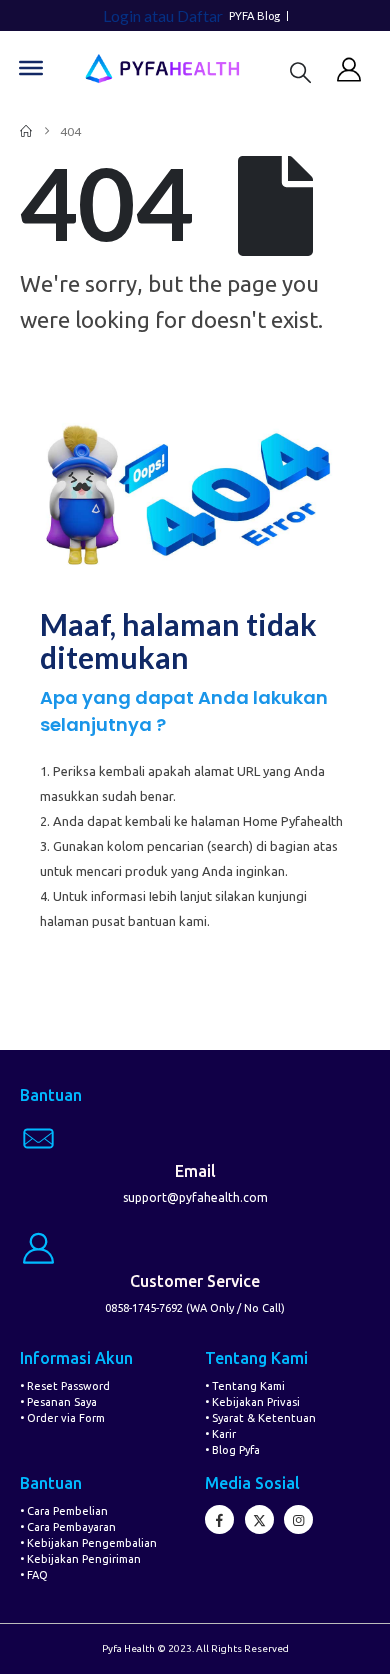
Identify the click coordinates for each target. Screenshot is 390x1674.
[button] (300, 71)
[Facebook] (219, 1519)
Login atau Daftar (163, 15)
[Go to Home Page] (26, 131)
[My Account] (349, 69)
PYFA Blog (255, 16)
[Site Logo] (162, 68)
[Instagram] (298, 1519)
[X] (259, 1519)
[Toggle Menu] (31, 68)
